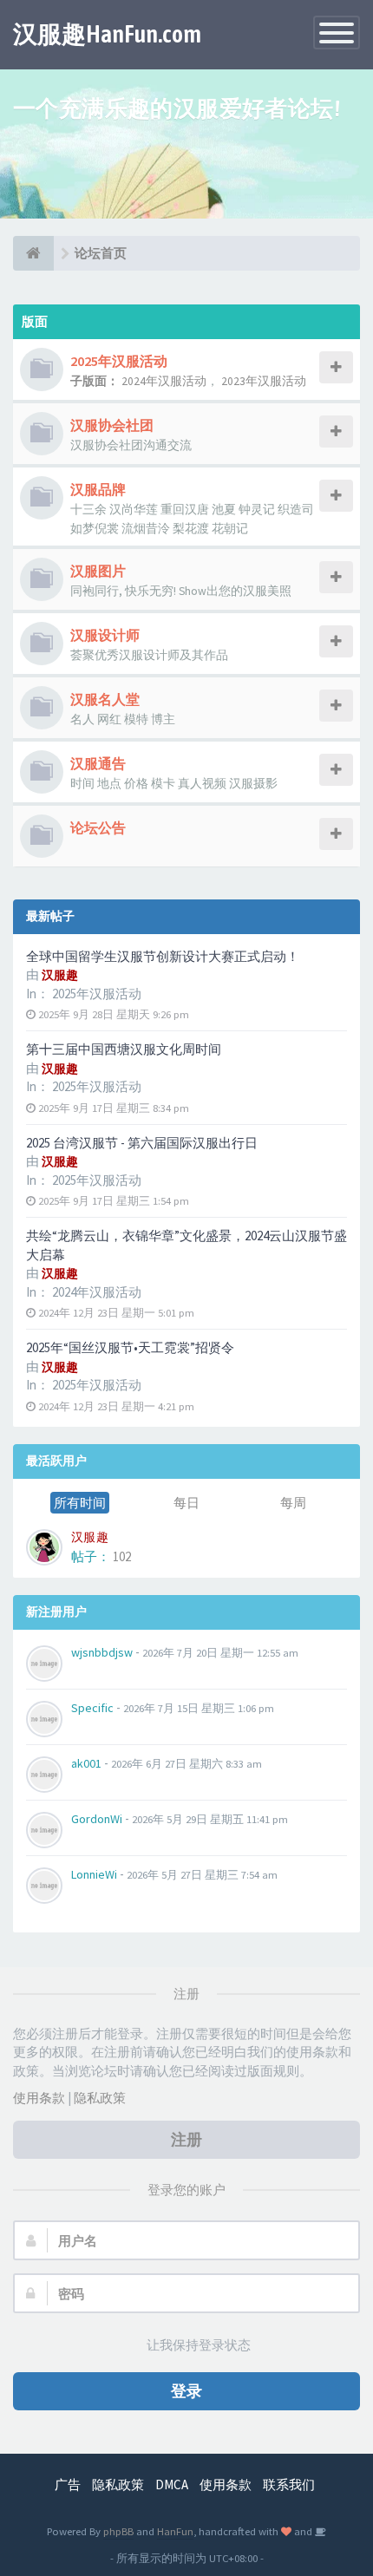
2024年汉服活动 (97, 1292)
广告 (68, 2484)
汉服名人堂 (105, 699)
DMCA (172, 2484)
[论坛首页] (33, 253)
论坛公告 (98, 827)
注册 (186, 2139)
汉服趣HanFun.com (107, 34)
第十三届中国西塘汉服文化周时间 (124, 1049)
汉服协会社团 (112, 425)
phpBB (118, 2531)
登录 (186, 2391)
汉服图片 (98, 571)
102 (122, 1556)
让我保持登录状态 (199, 2345)
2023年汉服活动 (264, 381)
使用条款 (39, 2098)
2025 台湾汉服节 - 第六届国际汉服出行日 (142, 1143)
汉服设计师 (105, 635)
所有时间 (80, 1503)
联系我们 (289, 2484)
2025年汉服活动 (97, 994)
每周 (293, 1503)
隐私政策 (100, 2098)
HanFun (175, 2531)
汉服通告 (98, 763)
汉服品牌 (98, 489)
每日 (186, 1503)
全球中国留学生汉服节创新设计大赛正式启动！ (163, 956)
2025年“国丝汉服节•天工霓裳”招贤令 (130, 1347)
